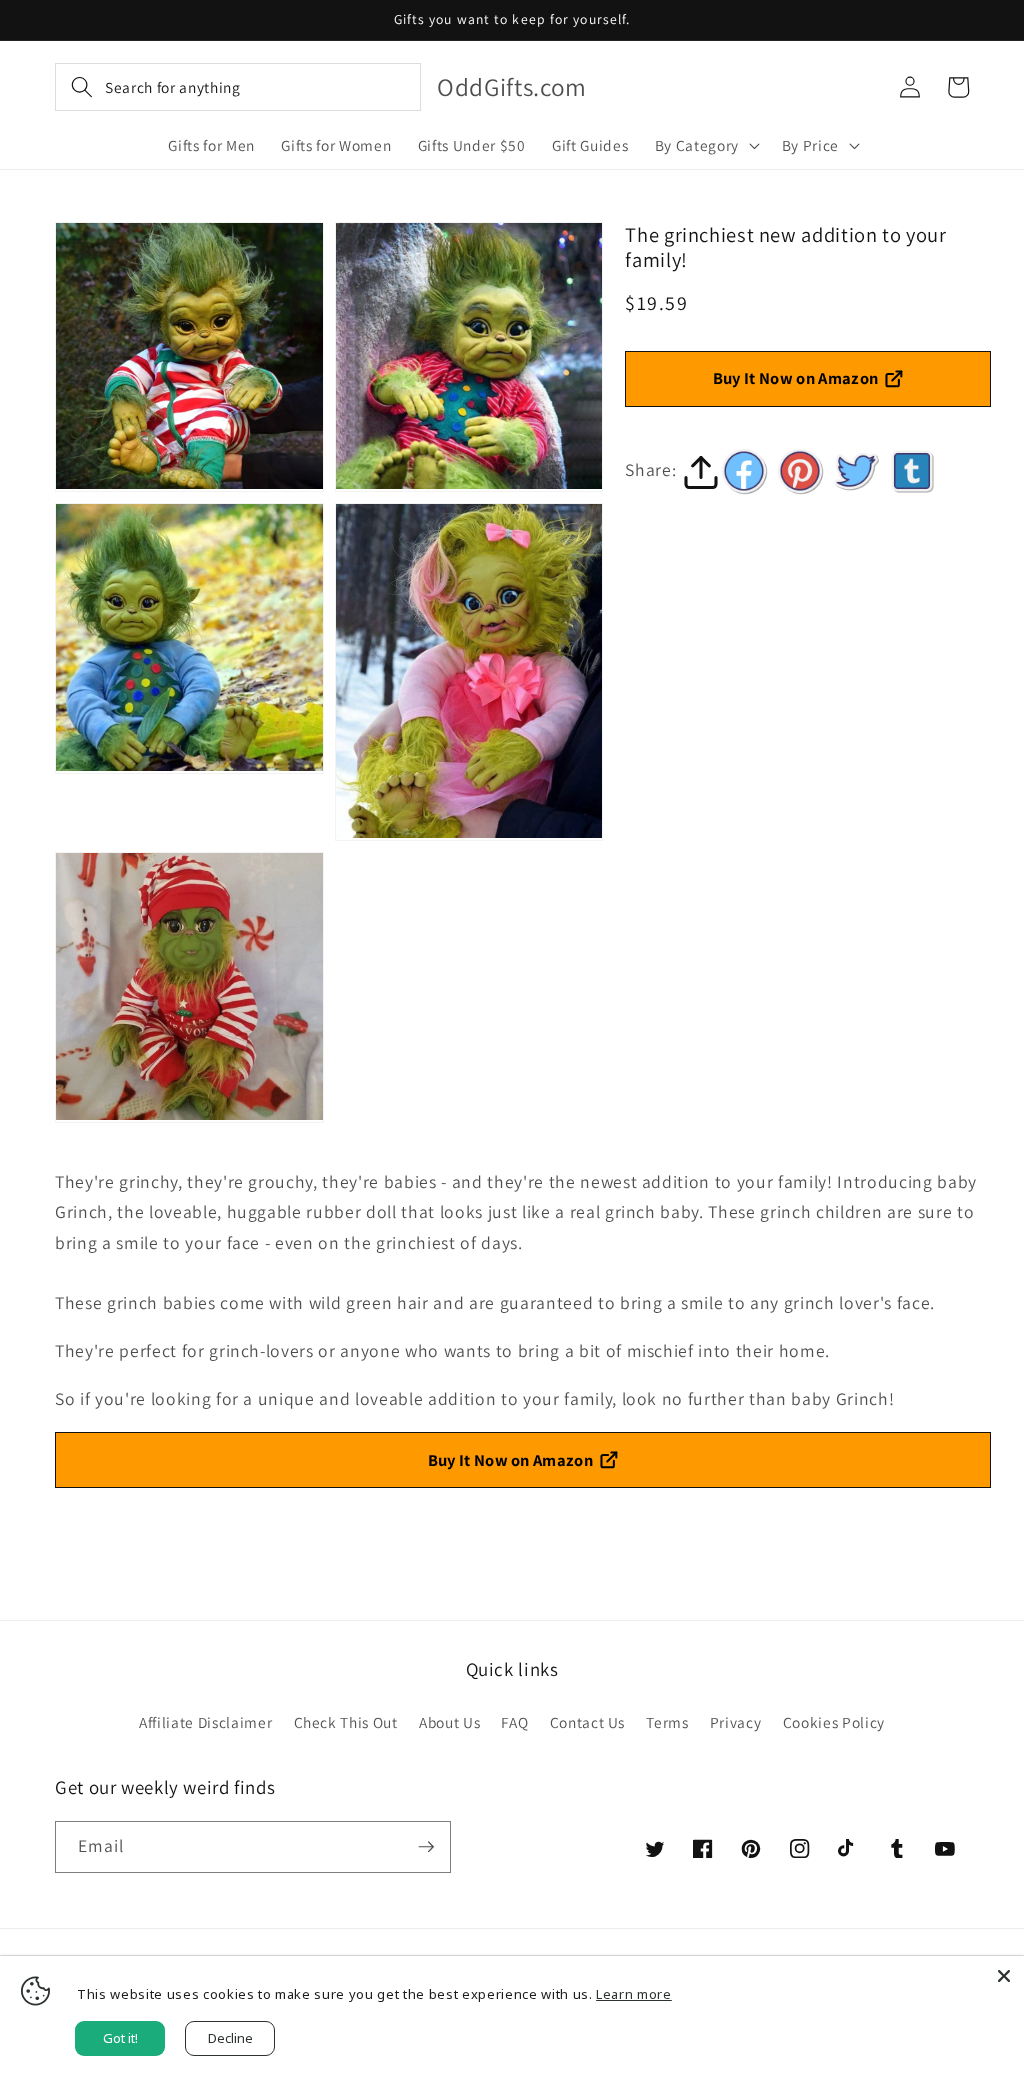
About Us (449, 1722)
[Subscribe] (426, 1847)
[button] (238, 87)
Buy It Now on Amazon (796, 378)
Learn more (634, 1994)
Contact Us (588, 1722)
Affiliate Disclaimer (205, 1722)
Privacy (736, 1722)
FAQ (514, 1722)
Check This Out (346, 1722)
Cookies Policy (834, 1722)
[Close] (1004, 1976)
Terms (667, 1722)
